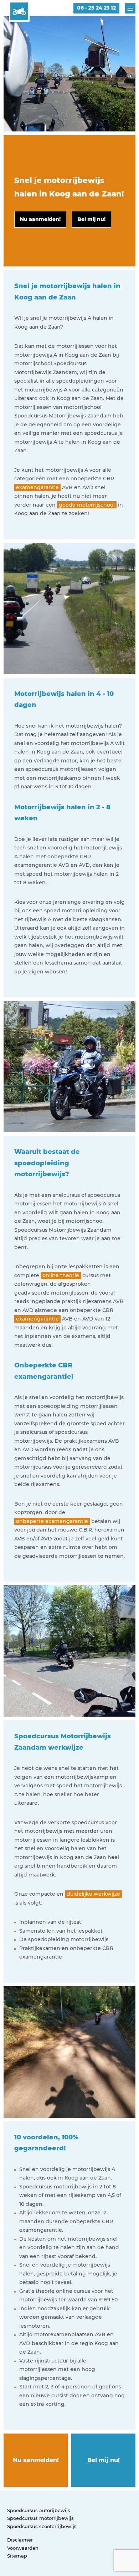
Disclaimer (20, 2540)
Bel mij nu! (104, 2460)
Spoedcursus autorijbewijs (39, 2510)
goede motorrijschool (87, 505)
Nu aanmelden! (36, 2460)
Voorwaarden (23, 2548)
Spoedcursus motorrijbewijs (40, 2518)
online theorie (61, 1275)
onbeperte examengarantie (52, 1521)
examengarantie (37, 487)
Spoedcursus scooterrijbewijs (42, 2526)
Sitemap (17, 2556)
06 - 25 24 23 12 (96, 8)
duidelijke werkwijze (93, 1894)
